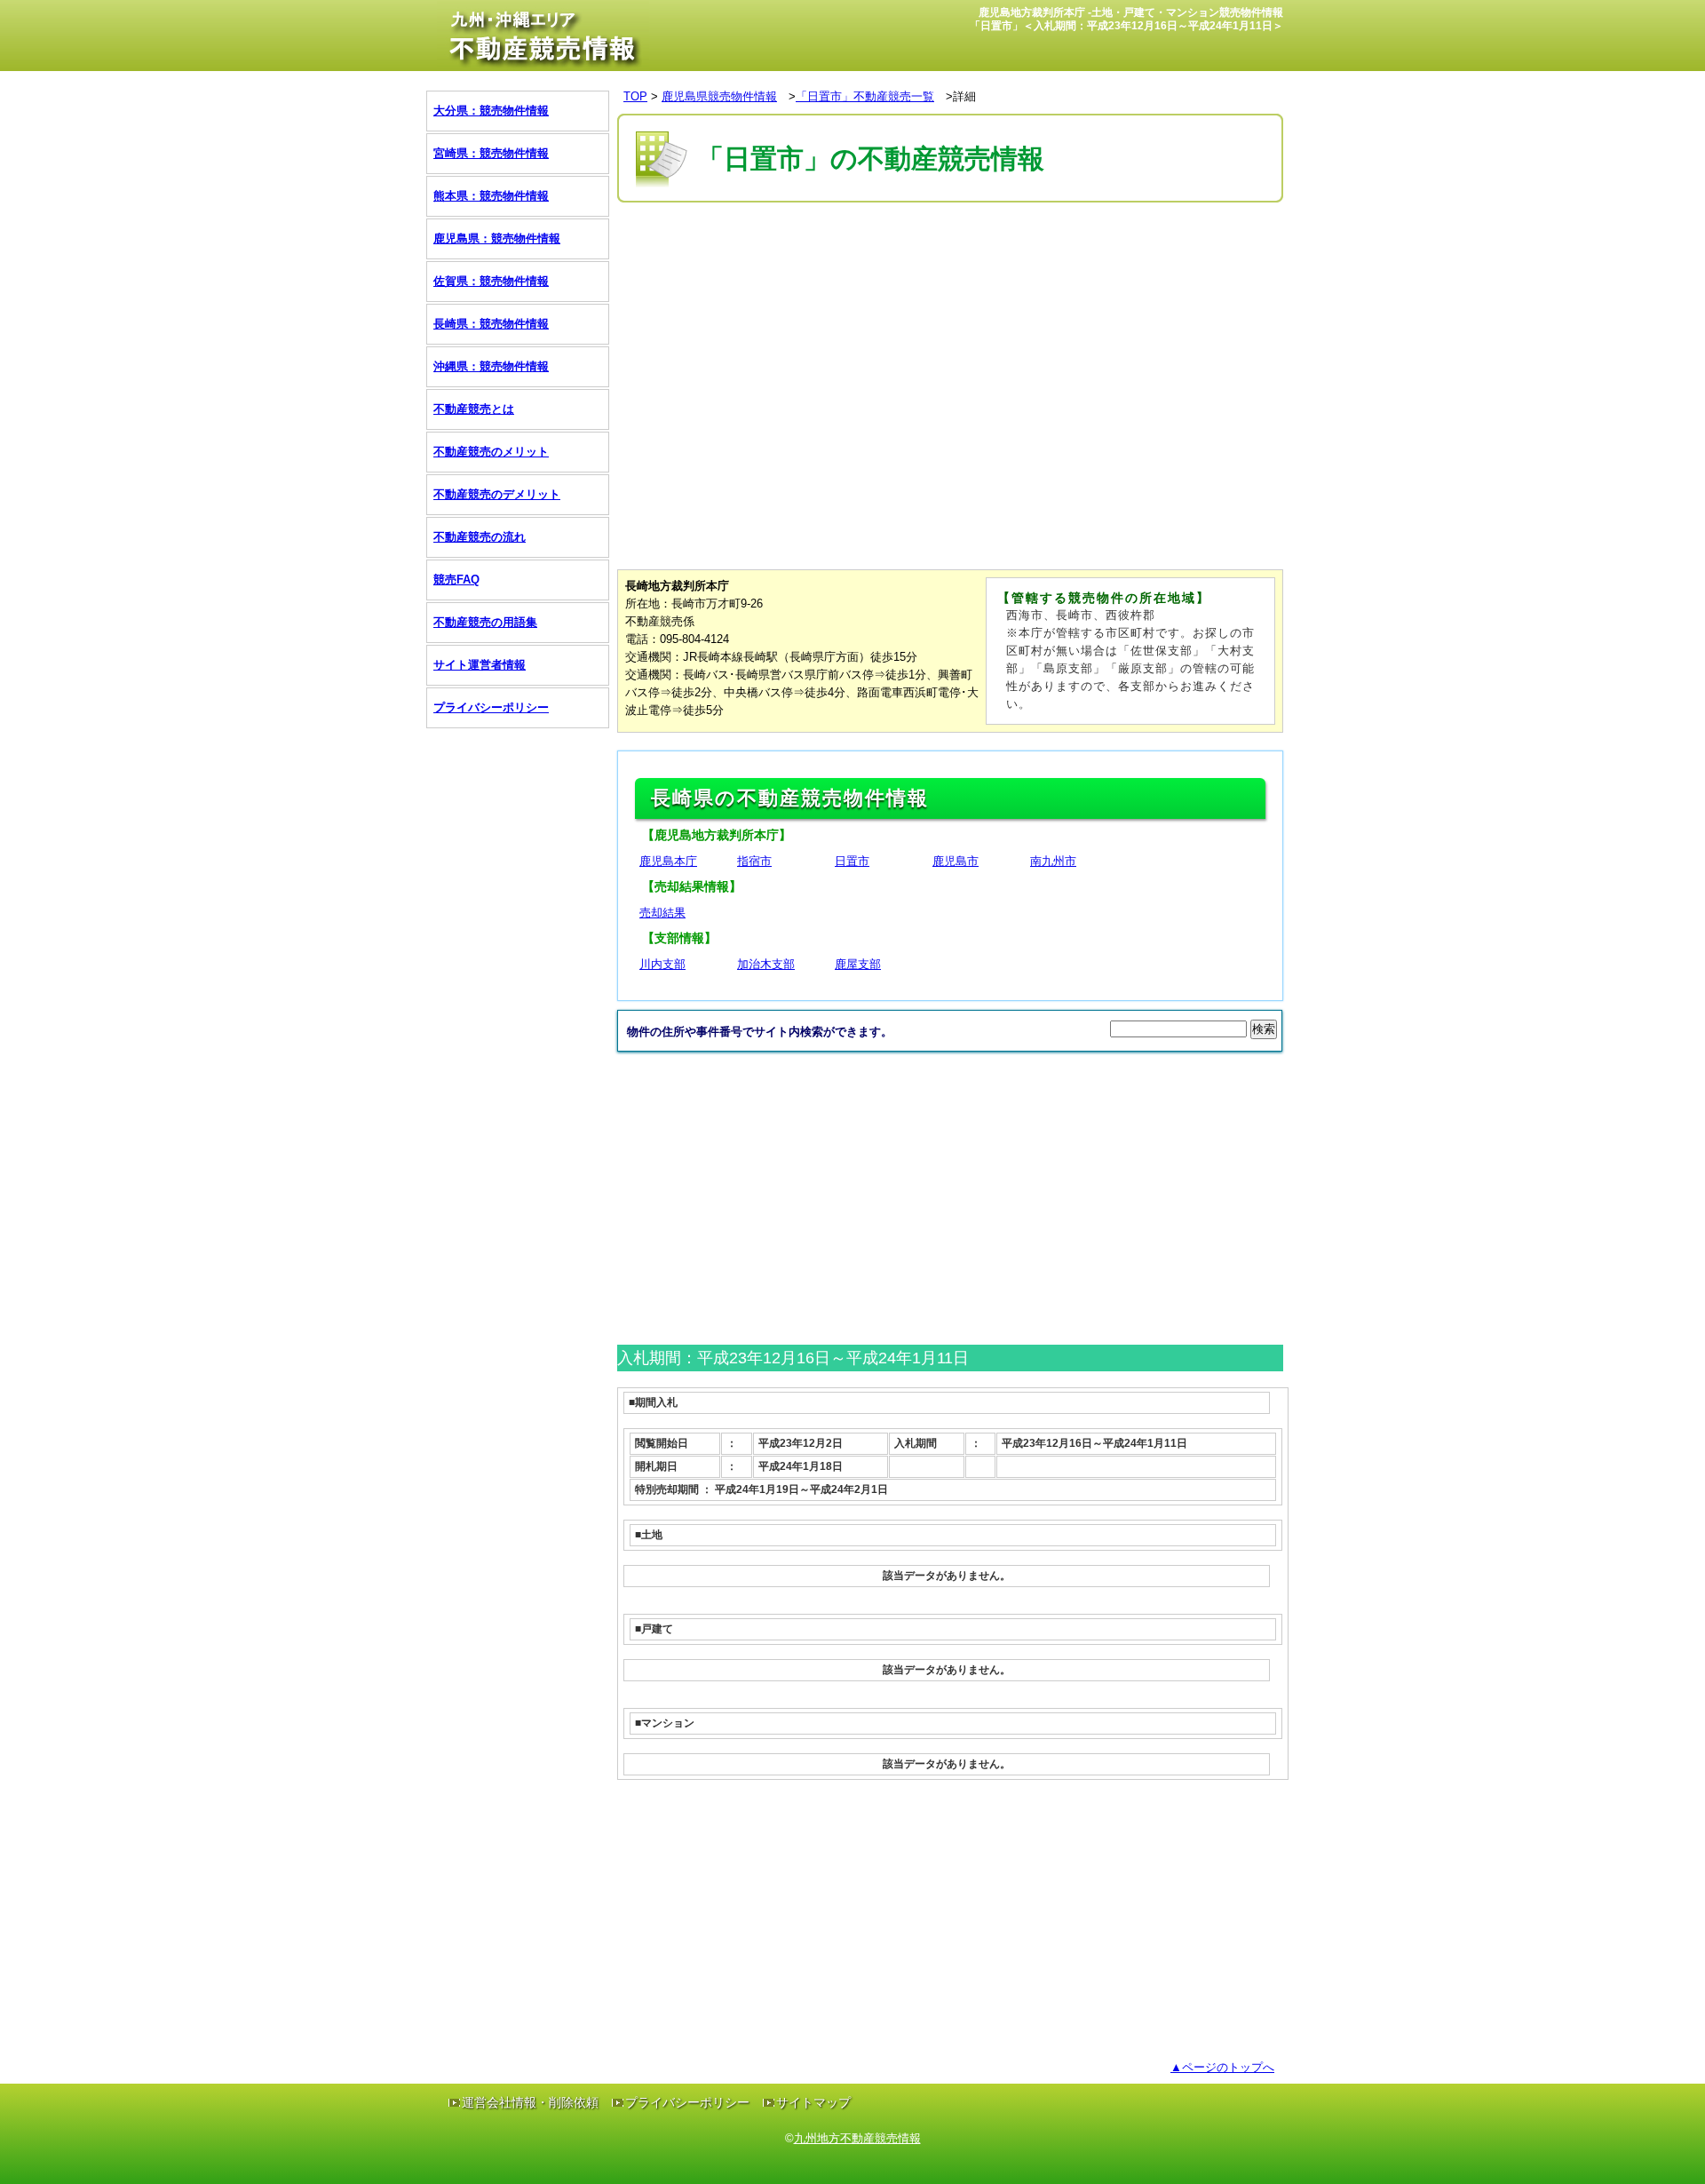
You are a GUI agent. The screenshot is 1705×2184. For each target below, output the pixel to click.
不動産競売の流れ (480, 537)
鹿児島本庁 (668, 861)
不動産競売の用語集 (485, 622)
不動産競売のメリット (491, 452)
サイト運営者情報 (480, 665)
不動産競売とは (474, 409)
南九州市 (1053, 861)
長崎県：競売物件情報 (491, 324)
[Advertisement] (940, 260)
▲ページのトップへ (1222, 2067)
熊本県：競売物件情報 (491, 196)
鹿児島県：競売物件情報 (497, 238)
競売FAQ (456, 580)
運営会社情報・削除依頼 (530, 2102)
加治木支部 (766, 964)
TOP (635, 96)
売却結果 (662, 913)
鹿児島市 (956, 861)
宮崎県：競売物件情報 (491, 153)
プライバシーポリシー (491, 707)
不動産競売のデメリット (497, 494)
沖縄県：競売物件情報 (491, 366)
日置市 (852, 861)
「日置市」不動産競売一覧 (865, 96)
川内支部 (662, 964)
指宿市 (754, 861)
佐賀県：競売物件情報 (491, 281)
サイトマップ (813, 2102)
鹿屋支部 (858, 964)
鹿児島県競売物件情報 (719, 96)
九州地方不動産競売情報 (857, 2138)
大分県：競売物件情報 (491, 111)
